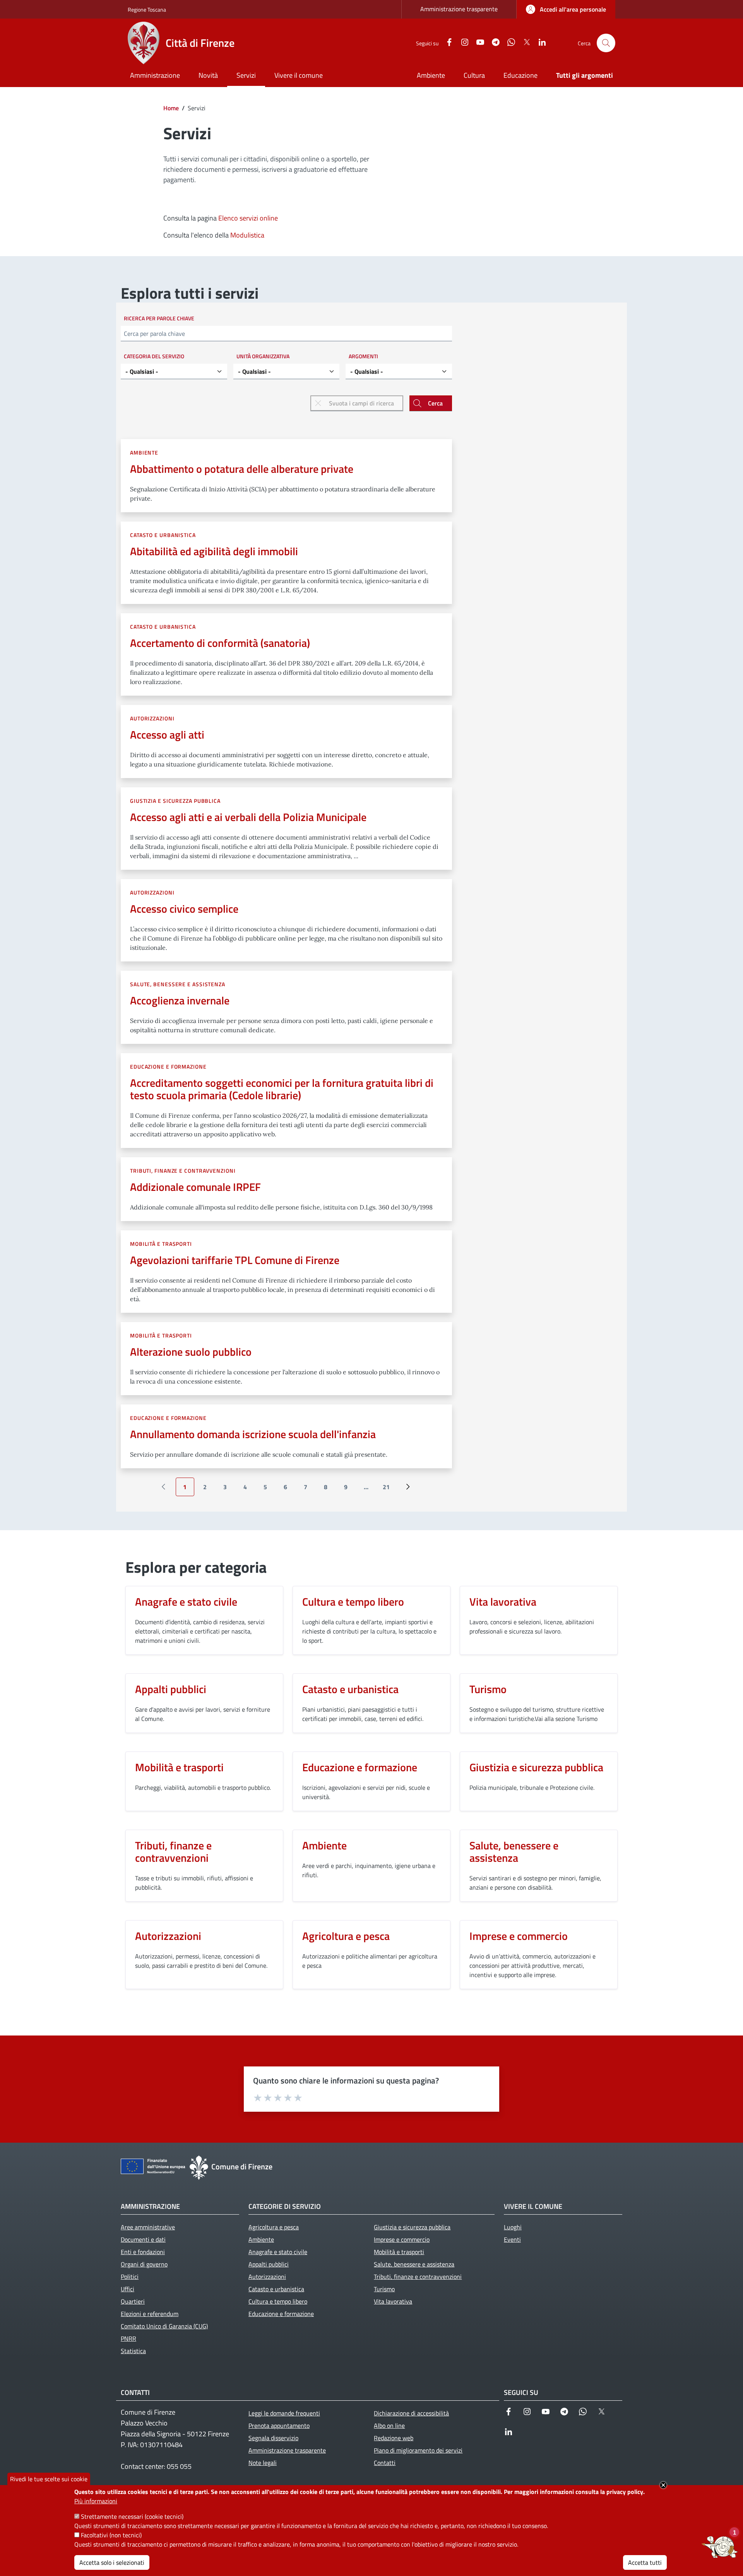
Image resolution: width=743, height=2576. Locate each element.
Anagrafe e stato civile (186, 1602)
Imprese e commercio (519, 1936)
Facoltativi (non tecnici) (111, 2535)
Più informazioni (96, 2501)
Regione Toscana (147, 9)
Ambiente (144, 452)
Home (171, 108)
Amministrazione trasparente (459, 9)
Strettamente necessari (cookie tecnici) (132, 2516)
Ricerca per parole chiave (159, 318)
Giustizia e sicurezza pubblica (175, 801)
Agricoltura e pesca (346, 1936)
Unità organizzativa (263, 356)
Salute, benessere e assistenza (178, 984)
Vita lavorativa (503, 1602)
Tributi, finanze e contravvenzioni (183, 1171)
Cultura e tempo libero (353, 1602)
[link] (566, 9)
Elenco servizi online (248, 218)
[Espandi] (720, 2547)
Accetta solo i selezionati (112, 2562)
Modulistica (247, 235)
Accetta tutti (645, 2562)
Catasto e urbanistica (163, 535)
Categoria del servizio (154, 356)
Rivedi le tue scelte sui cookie (49, 2479)
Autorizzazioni (152, 718)
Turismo (488, 1689)
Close (663, 2485)
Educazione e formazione (168, 1066)
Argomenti (363, 356)
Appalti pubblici (171, 1689)
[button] (606, 43)
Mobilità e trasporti (161, 1244)
